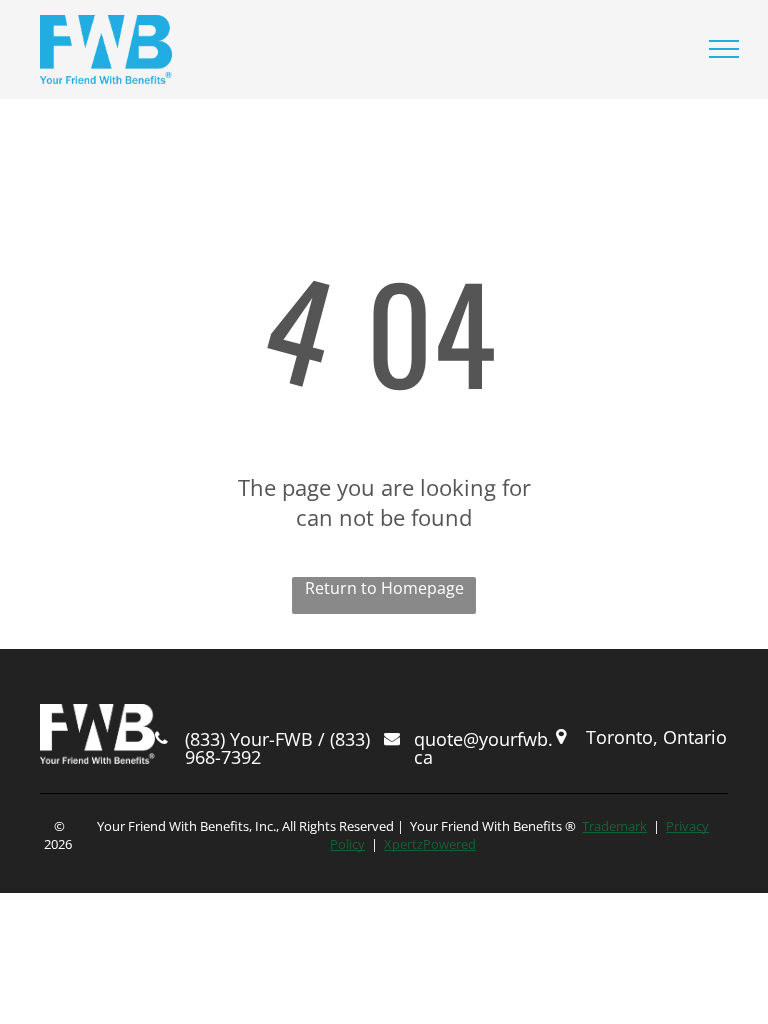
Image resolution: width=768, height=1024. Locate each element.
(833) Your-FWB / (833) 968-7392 (277, 748)
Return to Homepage (384, 588)
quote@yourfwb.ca (483, 748)
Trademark (614, 826)
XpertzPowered (430, 844)
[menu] (724, 49)
